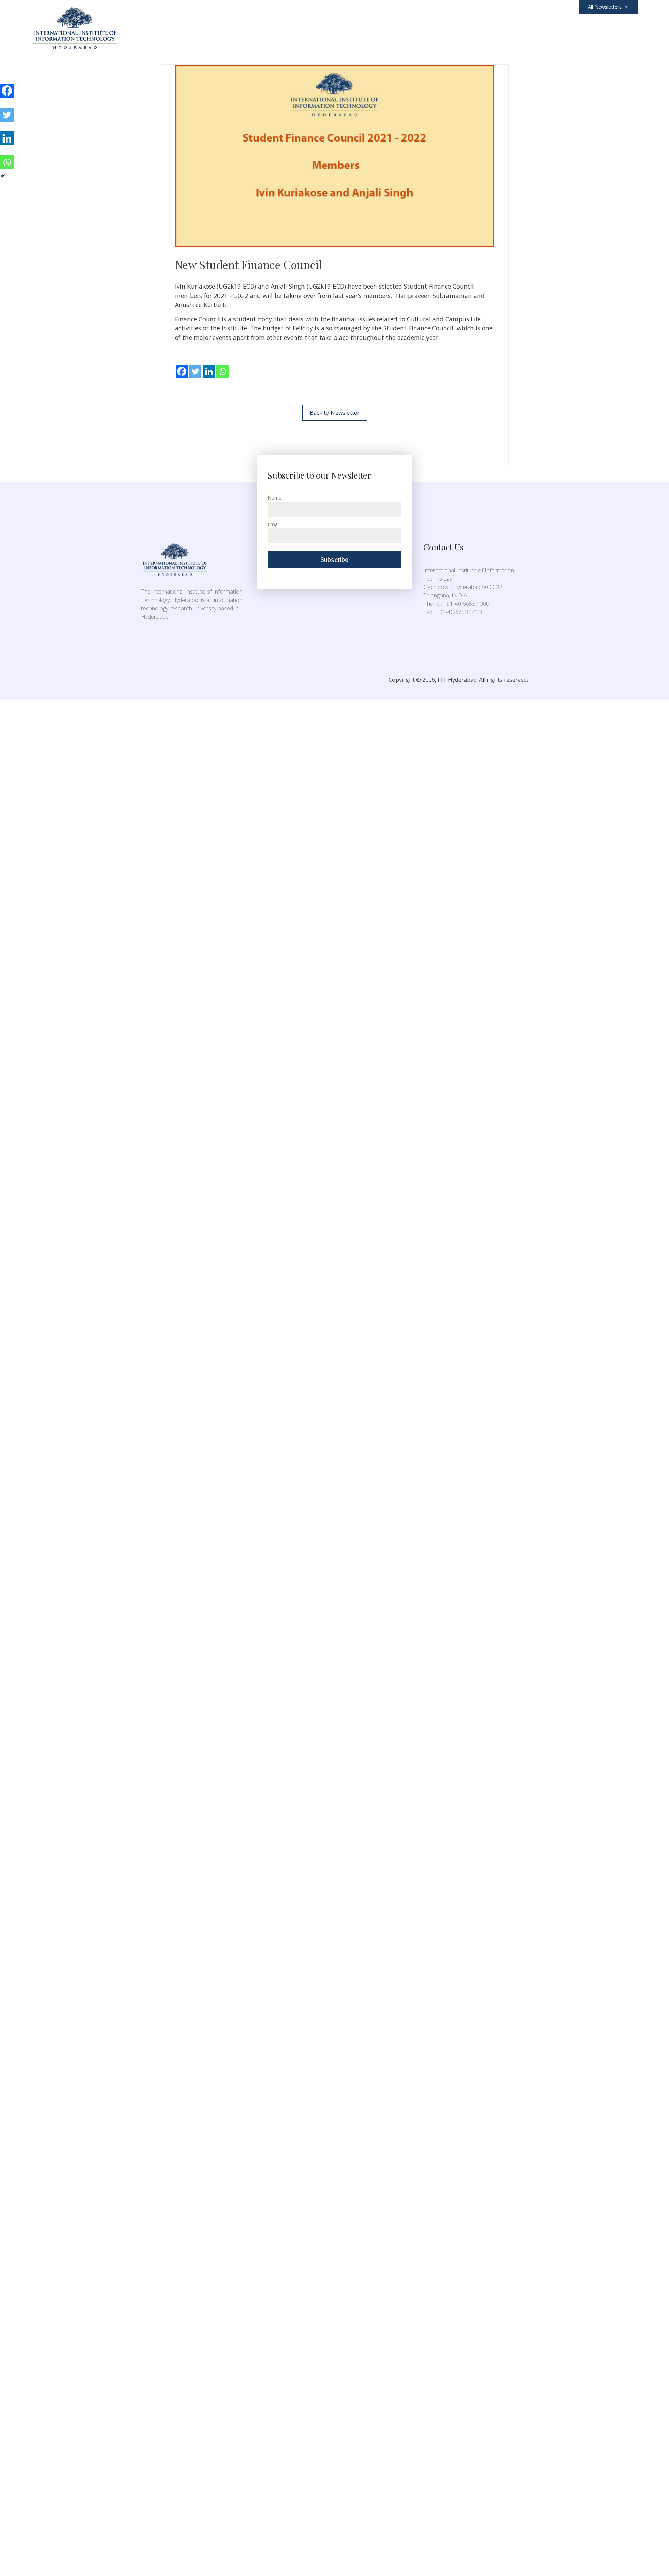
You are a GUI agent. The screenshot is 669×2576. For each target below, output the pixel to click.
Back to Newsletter (335, 413)
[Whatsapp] (222, 366)
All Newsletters (605, 7)
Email (274, 524)
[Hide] (3, 176)
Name (275, 498)
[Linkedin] (209, 366)
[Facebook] (182, 366)
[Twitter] (195, 366)
